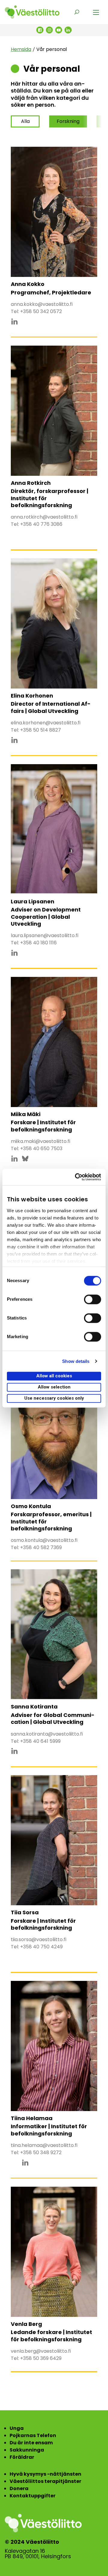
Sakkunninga (27, 2450)
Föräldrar (22, 2457)
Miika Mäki (26, 1114)
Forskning (68, 121)
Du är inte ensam (31, 2443)
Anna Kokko (28, 284)
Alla (25, 121)
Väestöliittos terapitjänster (45, 2481)
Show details (76, 1361)
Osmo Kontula (31, 1506)
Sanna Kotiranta (34, 1707)
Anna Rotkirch (31, 483)
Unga (17, 2428)
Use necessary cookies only (54, 1398)
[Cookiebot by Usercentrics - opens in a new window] (76, 1177)
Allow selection (54, 1387)
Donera (19, 2488)
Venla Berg (26, 2324)
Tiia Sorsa (25, 1912)
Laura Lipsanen (33, 901)
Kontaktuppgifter (33, 2496)
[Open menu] (96, 12)
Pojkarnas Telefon (33, 2435)
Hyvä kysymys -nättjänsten (45, 2474)
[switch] (93, 1299)
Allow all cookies (54, 1376)
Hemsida (21, 49)
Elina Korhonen (32, 696)
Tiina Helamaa (32, 2118)
